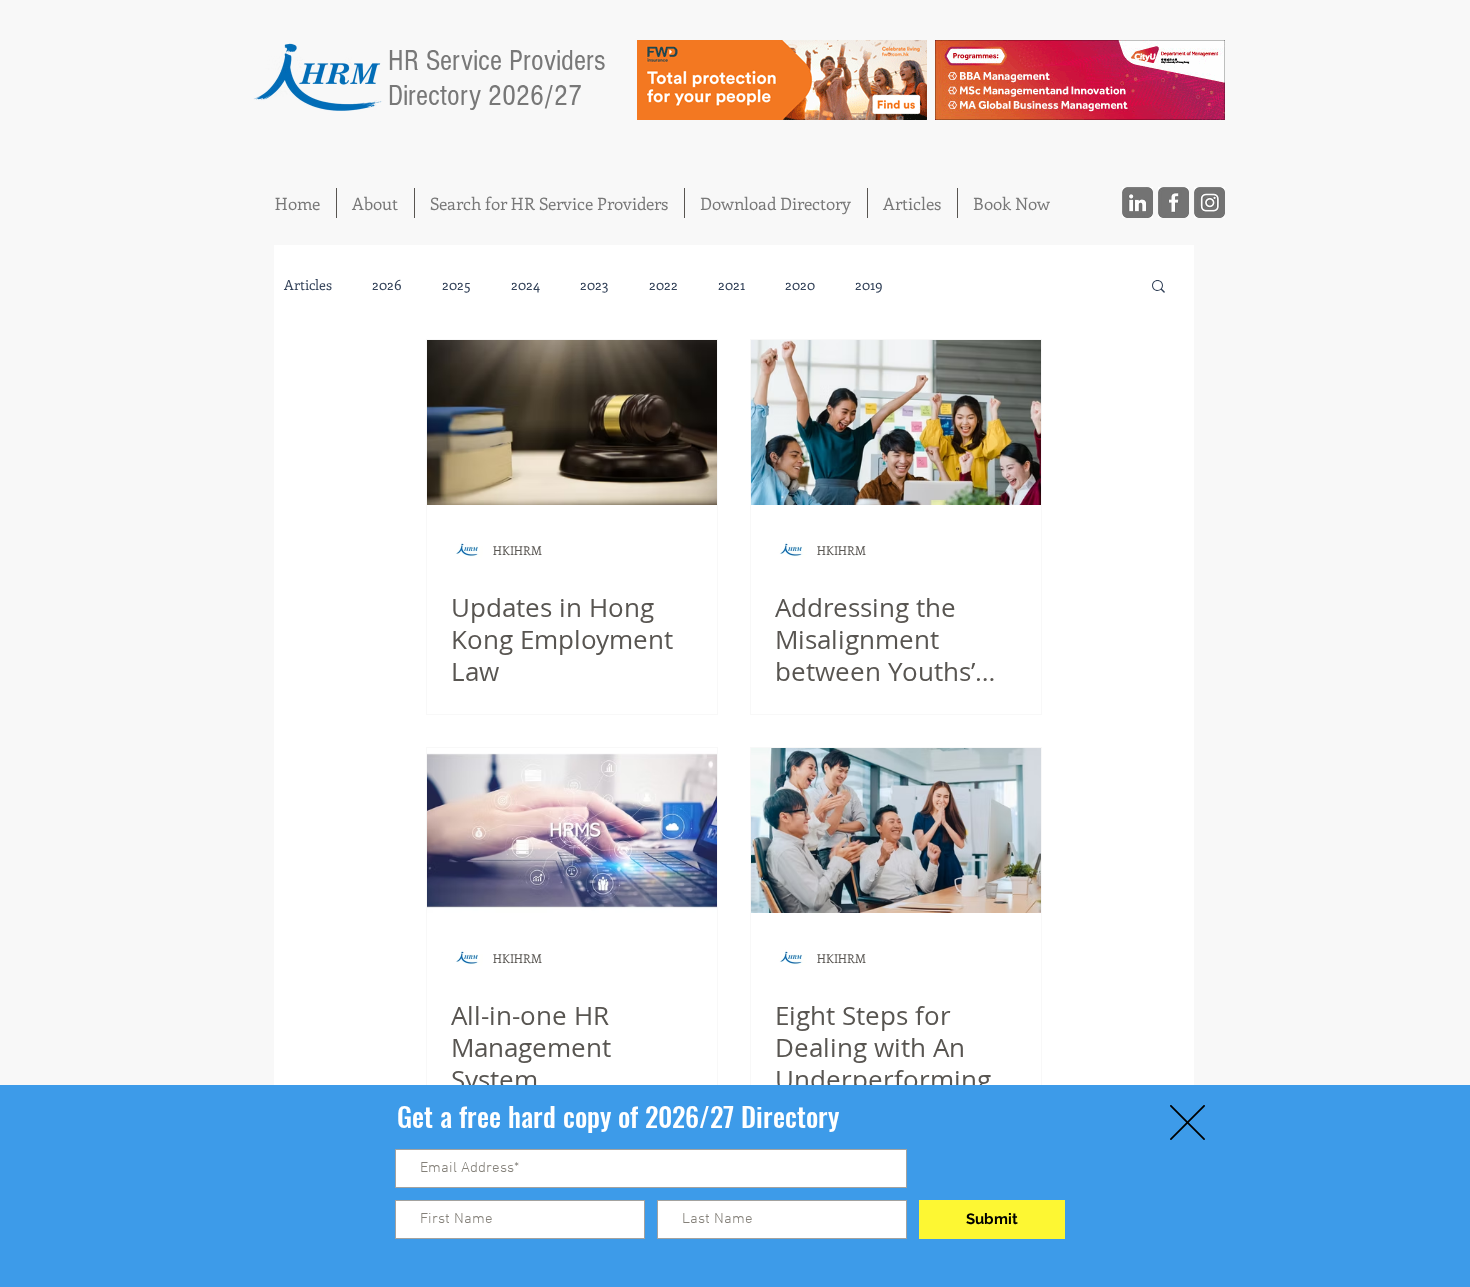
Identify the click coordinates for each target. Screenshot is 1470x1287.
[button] (1187, 1122)
